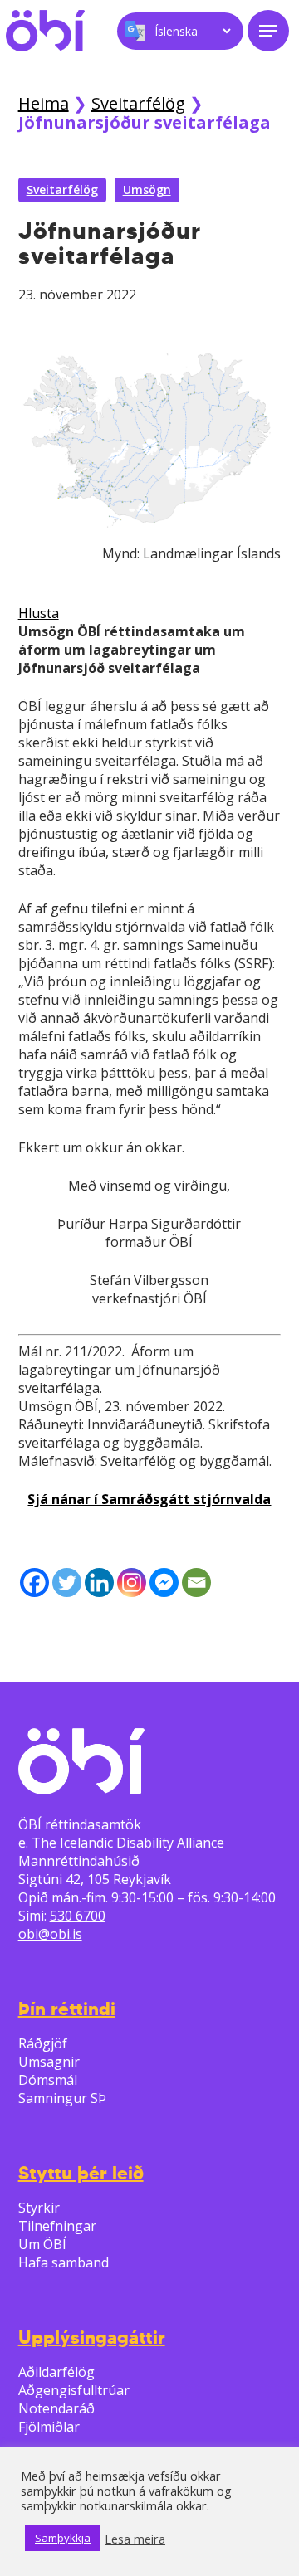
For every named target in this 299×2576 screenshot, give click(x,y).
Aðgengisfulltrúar (74, 2390)
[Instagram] (132, 1583)
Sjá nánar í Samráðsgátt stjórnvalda (149, 1499)
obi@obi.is (50, 1934)
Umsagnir (49, 2062)
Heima (44, 103)
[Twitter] (67, 1583)
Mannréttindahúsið (79, 1861)
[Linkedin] (99, 1583)
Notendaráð (56, 2408)
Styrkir (39, 2208)
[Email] (196, 1583)
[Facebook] (34, 1583)
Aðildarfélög (56, 2372)
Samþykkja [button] (63, 2538)
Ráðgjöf (43, 2043)
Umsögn (147, 190)
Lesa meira (135, 2539)
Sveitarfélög (138, 103)
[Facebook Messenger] (164, 1583)
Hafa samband (64, 2262)
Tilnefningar (57, 2226)
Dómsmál (48, 2080)
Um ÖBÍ (42, 2244)
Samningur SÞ (62, 2098)
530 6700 (78, 1916)
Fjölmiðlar (49, 2427)
